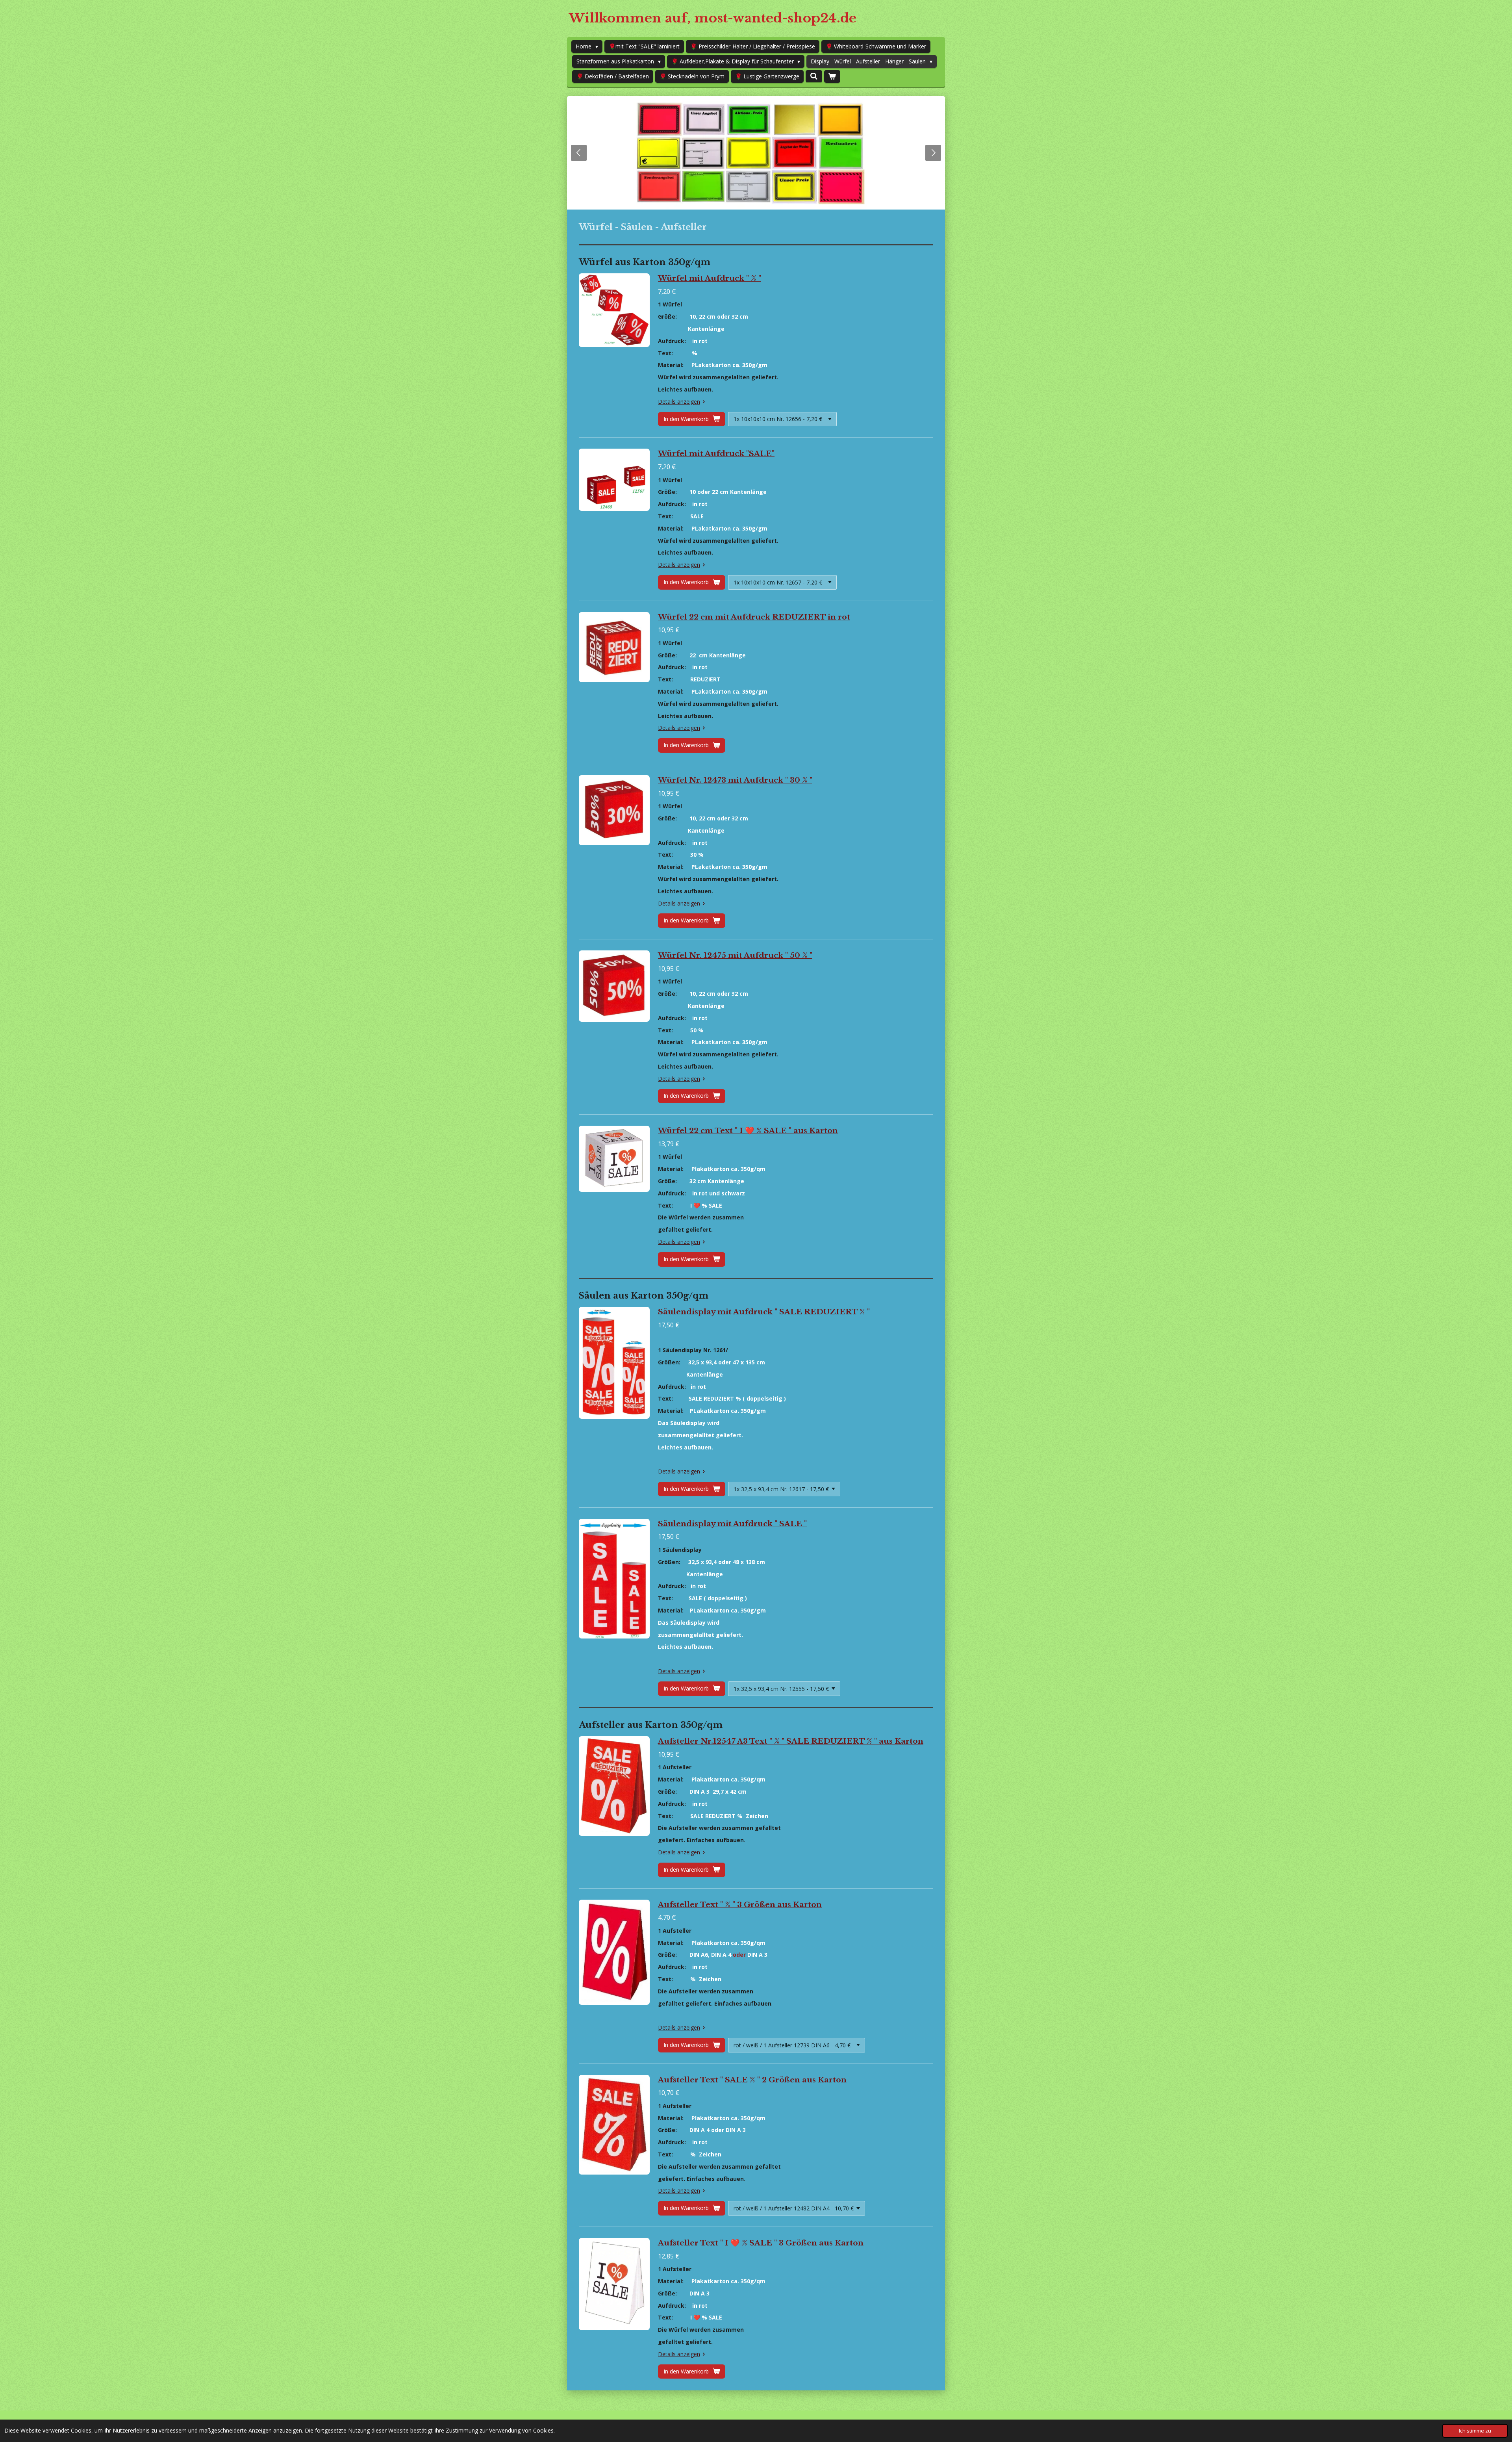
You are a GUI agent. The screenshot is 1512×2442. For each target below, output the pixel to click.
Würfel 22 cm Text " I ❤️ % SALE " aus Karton (748, 1131)
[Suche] (814, 76)
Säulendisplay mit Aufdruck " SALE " (732, 1524)
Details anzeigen (679, 402)
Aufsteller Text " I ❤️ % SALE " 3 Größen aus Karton (761, 2243)
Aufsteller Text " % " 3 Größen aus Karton (740, 1905)
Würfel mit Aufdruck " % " (710, 278)
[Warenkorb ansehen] (832, 76)
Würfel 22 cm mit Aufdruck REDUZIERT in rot (754, 617)
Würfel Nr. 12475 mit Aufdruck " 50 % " (735, 955)
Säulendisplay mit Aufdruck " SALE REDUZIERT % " (764, 1312)
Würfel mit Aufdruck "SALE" (716, 454)
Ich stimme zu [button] (1475, 2431)
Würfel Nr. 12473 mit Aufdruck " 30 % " (735, 780)
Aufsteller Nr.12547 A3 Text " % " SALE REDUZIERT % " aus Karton (791, 1741)
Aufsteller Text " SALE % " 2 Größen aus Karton (752, 2080)
